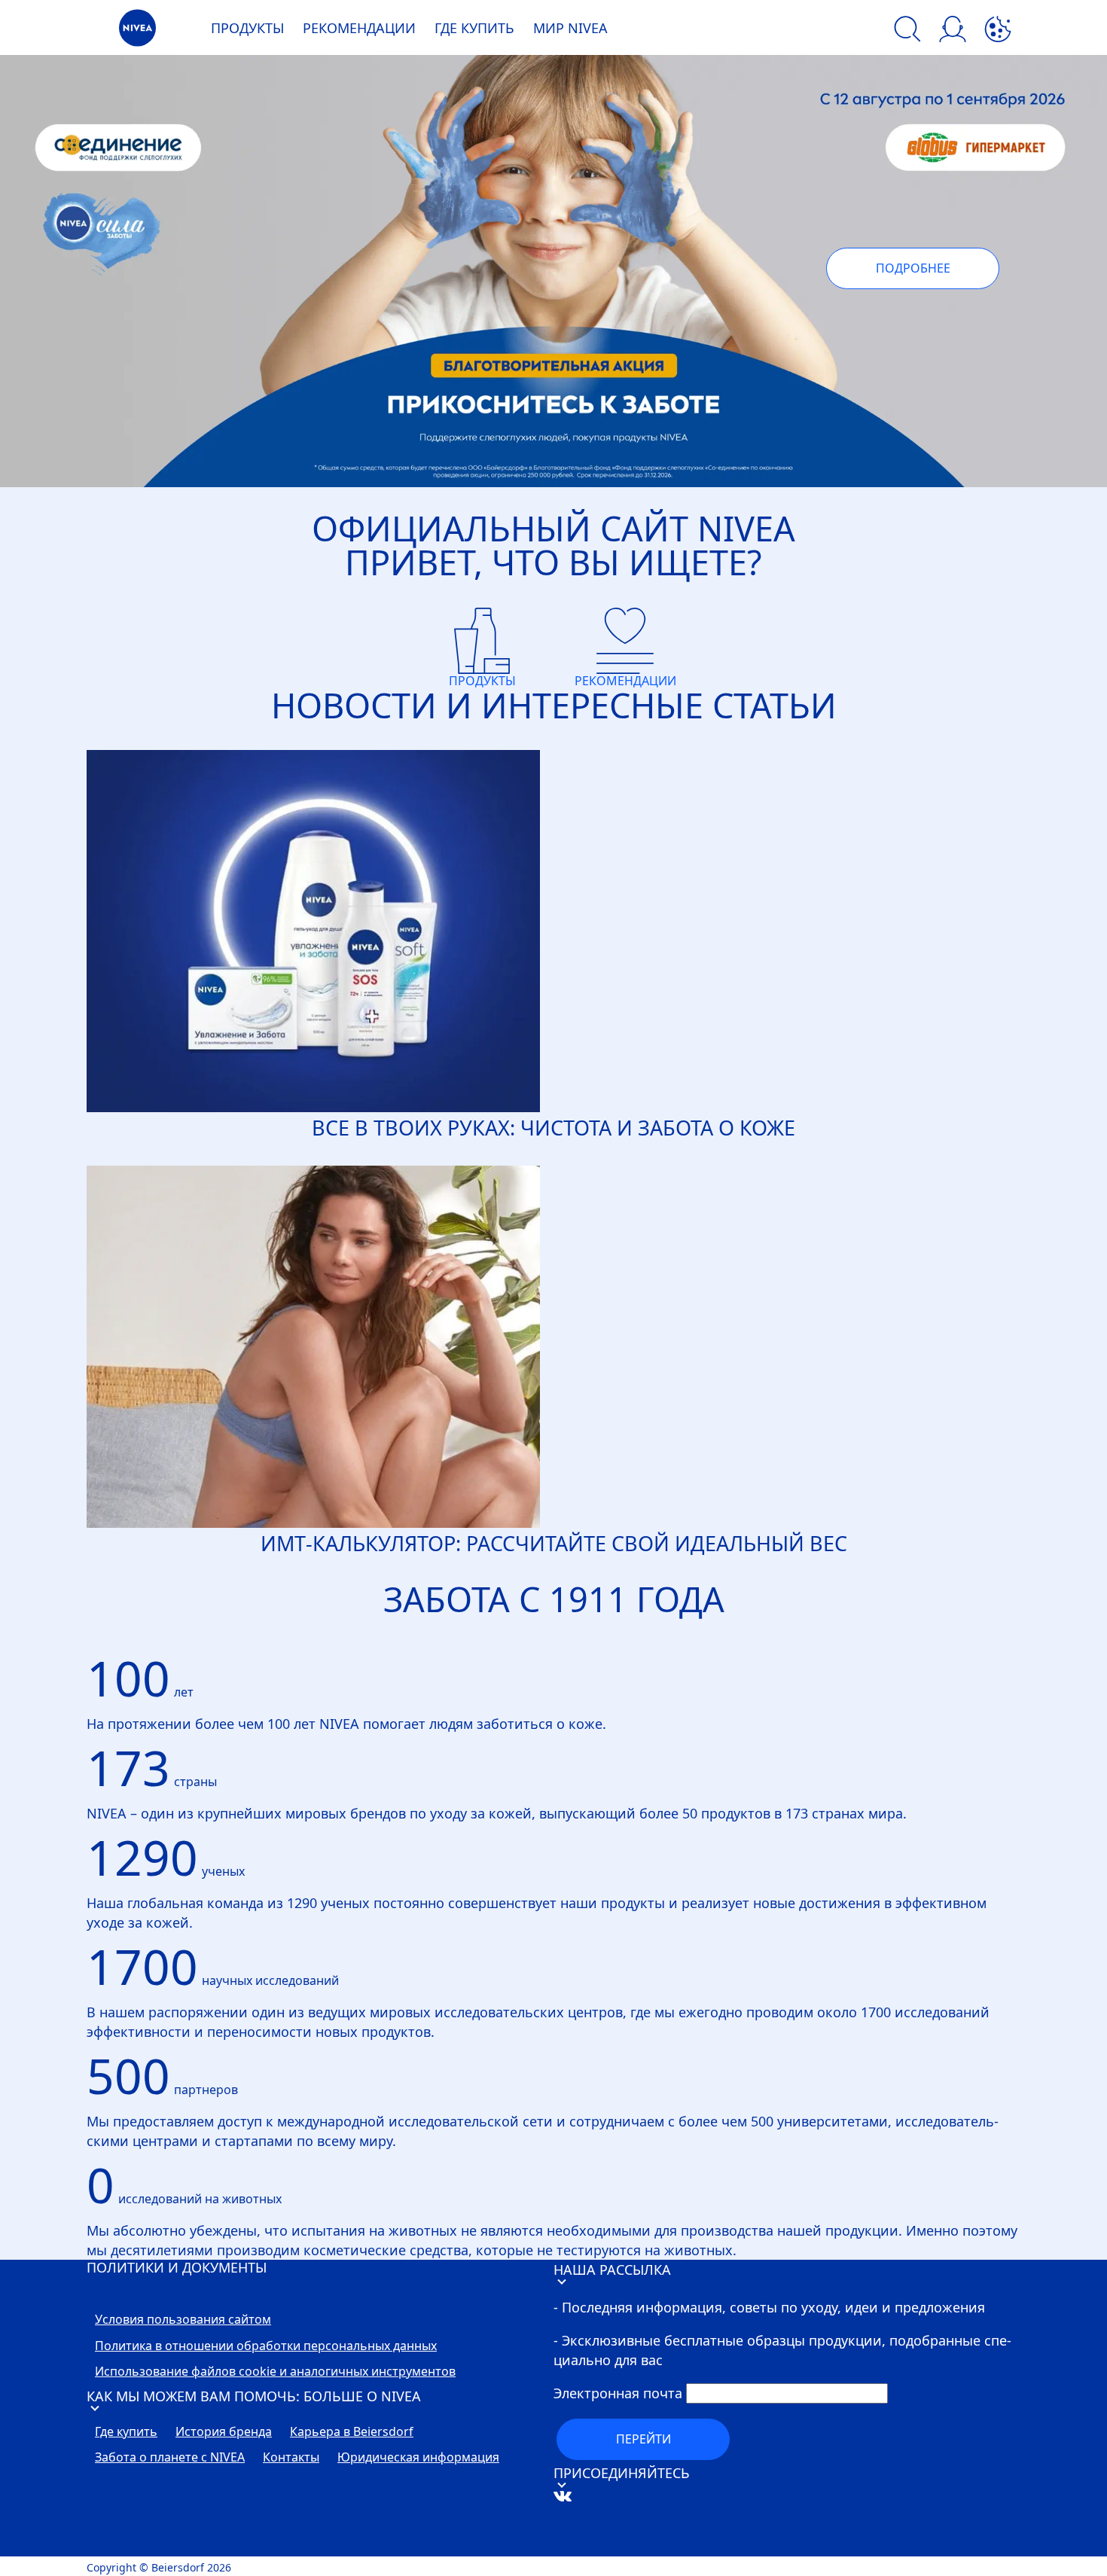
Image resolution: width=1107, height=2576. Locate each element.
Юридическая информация (418, 2458)
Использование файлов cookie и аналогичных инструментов (275, 2372)
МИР (570, 28)
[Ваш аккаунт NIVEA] (953, 31)
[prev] (43, 284)
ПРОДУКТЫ (247, 28)
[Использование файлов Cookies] (998, 31)
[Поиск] (907, 31)
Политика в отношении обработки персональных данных (266, 2346)
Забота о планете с (170, 2458)
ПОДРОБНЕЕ (913, 268)
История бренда (224, 2432)
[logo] (137, 32)
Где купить (126, 2432)
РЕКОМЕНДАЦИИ (359, 28)
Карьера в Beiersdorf (352, 2432)
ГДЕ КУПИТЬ (474, 28)
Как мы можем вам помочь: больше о (254, 2396)
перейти (643, 2439)
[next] (1064, 284)
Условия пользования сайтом (183, 2320)
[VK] (586, 2547)
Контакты (291, 2458)
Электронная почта (618, 2393)
